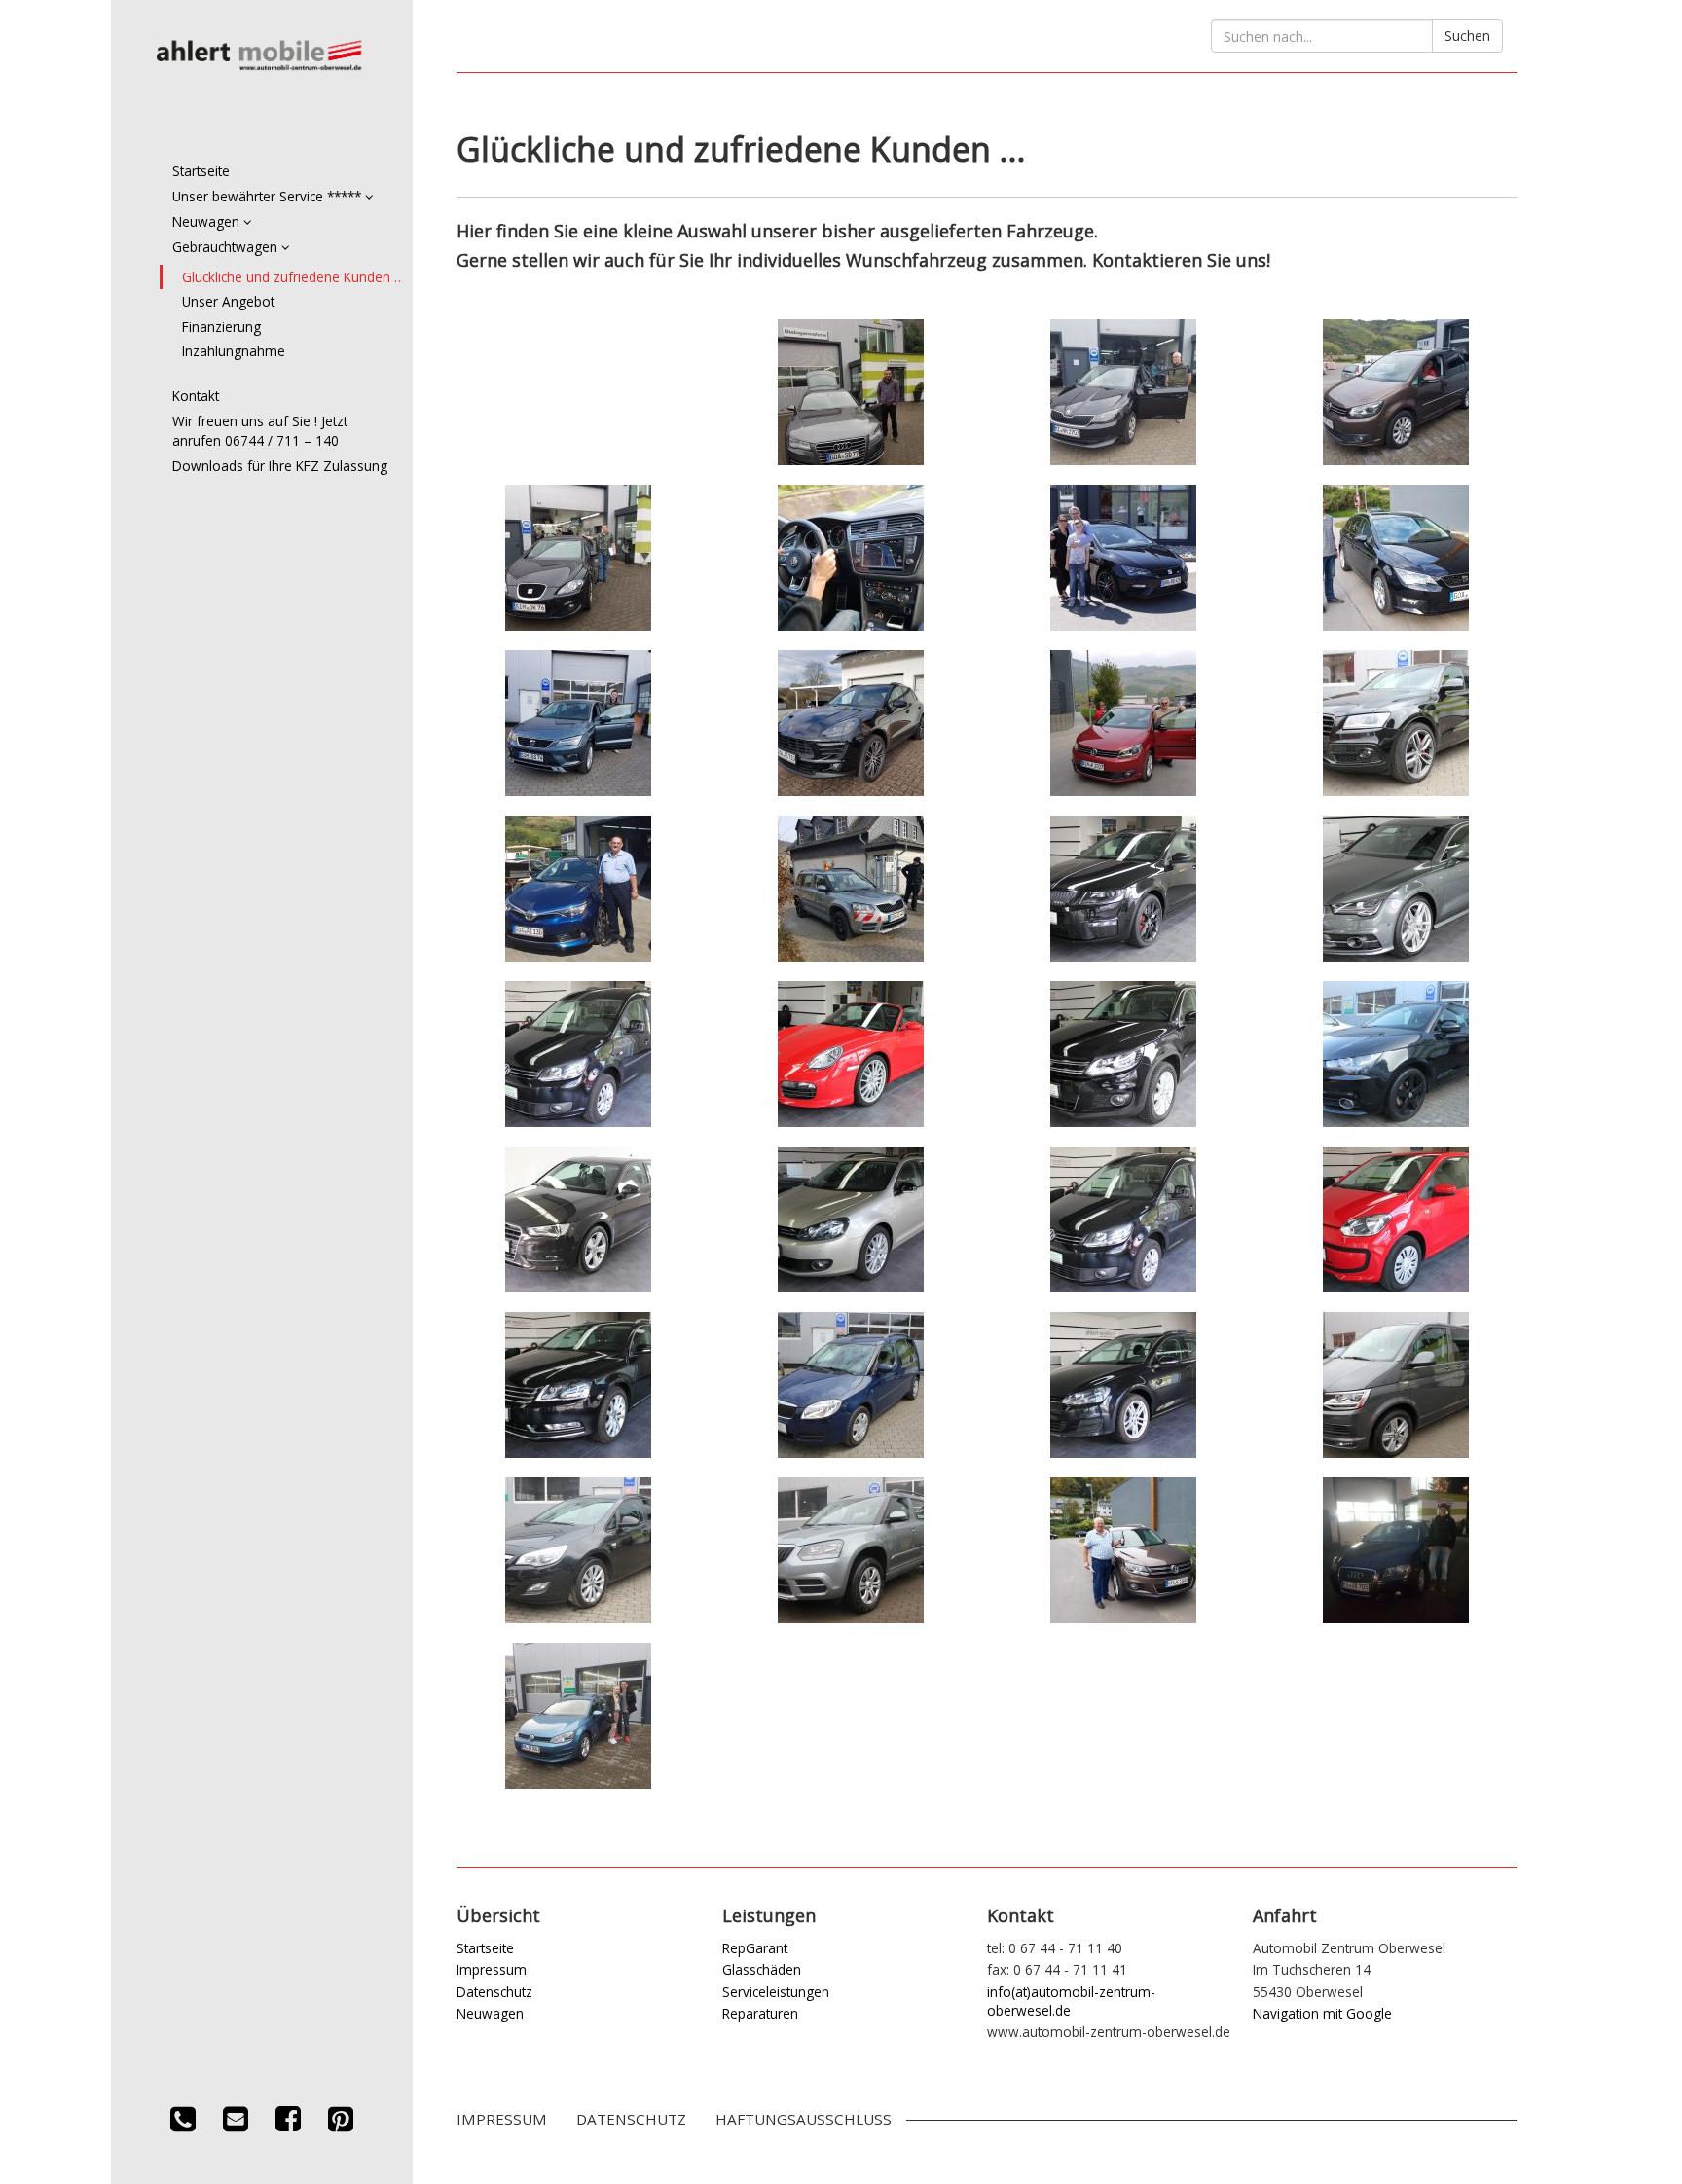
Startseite (201, 171)
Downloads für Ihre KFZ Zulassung (280, 466)
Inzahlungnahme (234, 351)
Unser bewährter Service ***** (269, 196)
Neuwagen (208, 221)
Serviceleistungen (776, 1992)
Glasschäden (762, 1969)
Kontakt (196, 396)
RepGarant (755, 1948)
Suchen (1467, 36)
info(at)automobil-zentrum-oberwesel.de (1071, 2001)
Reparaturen (760, 2013)
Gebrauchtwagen (227, 247)
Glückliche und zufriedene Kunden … (293, 277)
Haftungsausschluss (804, 2119)
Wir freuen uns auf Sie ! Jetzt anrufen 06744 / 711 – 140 (260, 431)
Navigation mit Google (1322, 2013)
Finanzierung (221, 327)
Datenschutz (494, 1992)
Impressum (492, 1969)
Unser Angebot (228, 301)
